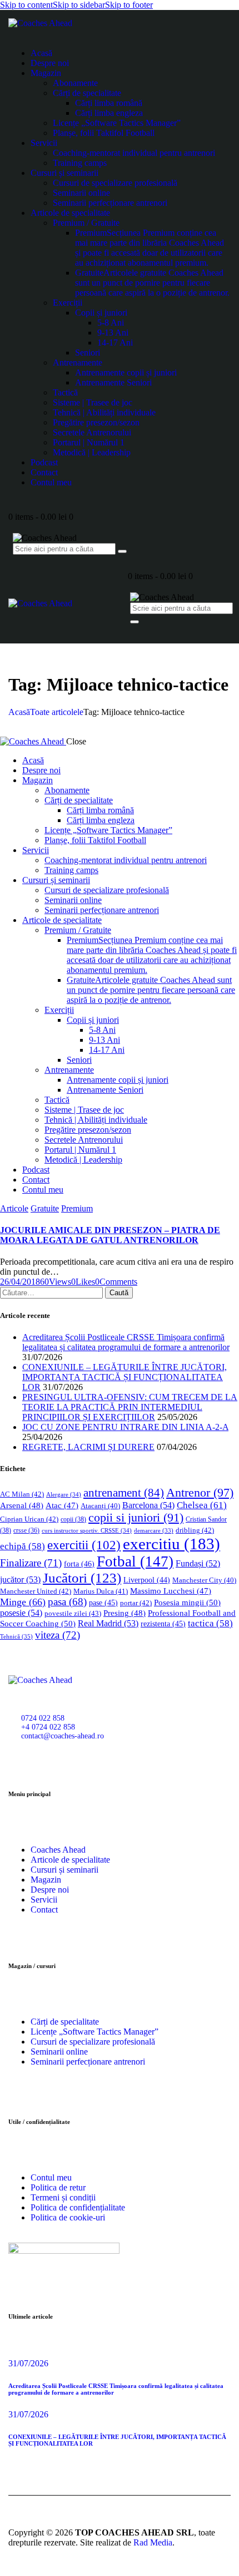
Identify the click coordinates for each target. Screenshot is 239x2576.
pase (103, 1603)
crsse (26, 1531)
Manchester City (204, 1580)
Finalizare (31, 1563)
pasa (67, 1602)
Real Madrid (108, 1623)
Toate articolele (57, 712)
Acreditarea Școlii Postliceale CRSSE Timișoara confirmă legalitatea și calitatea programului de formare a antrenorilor (126, 1342)
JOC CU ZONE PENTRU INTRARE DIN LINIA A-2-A (125, 1427)
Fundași (198, 1563)
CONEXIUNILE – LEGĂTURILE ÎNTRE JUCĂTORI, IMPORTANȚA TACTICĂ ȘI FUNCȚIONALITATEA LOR (125, 1377)
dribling (195, 1530)
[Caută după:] (53, 1292)
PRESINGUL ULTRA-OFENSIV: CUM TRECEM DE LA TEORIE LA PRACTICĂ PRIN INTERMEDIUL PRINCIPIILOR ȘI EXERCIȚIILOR (130, 1407)
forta (79, 1564)
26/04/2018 (20, 1282)
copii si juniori (136, 1518)
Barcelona (148, 1505)
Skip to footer (129, 5)
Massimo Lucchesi (171, 1591)
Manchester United (36, 1591)
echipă (23, 1546)
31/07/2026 (28, 2363)
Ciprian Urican (29, 1519)
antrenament (124, 1493)
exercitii (84, 1545)
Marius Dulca (101, 1591)
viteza (58, 1635)
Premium (77, 1208)
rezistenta (163, 1624)
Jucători (82, 1578)
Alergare (64, 1494)
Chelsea (202, 1505)
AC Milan (22, 1494)
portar (136, 1603)
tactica (210, 1623)
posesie (21, 1613)
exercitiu (171, 1544)
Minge (23, 1602)
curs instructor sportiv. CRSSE (87, 1530)
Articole (14, 1208)
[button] (83, 1282)
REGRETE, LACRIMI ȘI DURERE (88, 1447)
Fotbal (135, 1561)
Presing (125, 1613)
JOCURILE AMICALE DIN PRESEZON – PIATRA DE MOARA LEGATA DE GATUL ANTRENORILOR (110, 1235)
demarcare (154, 1531)
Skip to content (26, 5)
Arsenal (22, 1505)
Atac (62, 1505)
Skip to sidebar (79, 5)
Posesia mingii (187, 1602)
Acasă (19, 712)
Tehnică (16, 1636)
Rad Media (153, 2542)
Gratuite (45, 1208)
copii (73, 1519)
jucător (20, 1579)
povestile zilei (73, 1613)
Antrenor (200, 1492)
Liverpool (147, 1580)
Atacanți (100, 1506)
